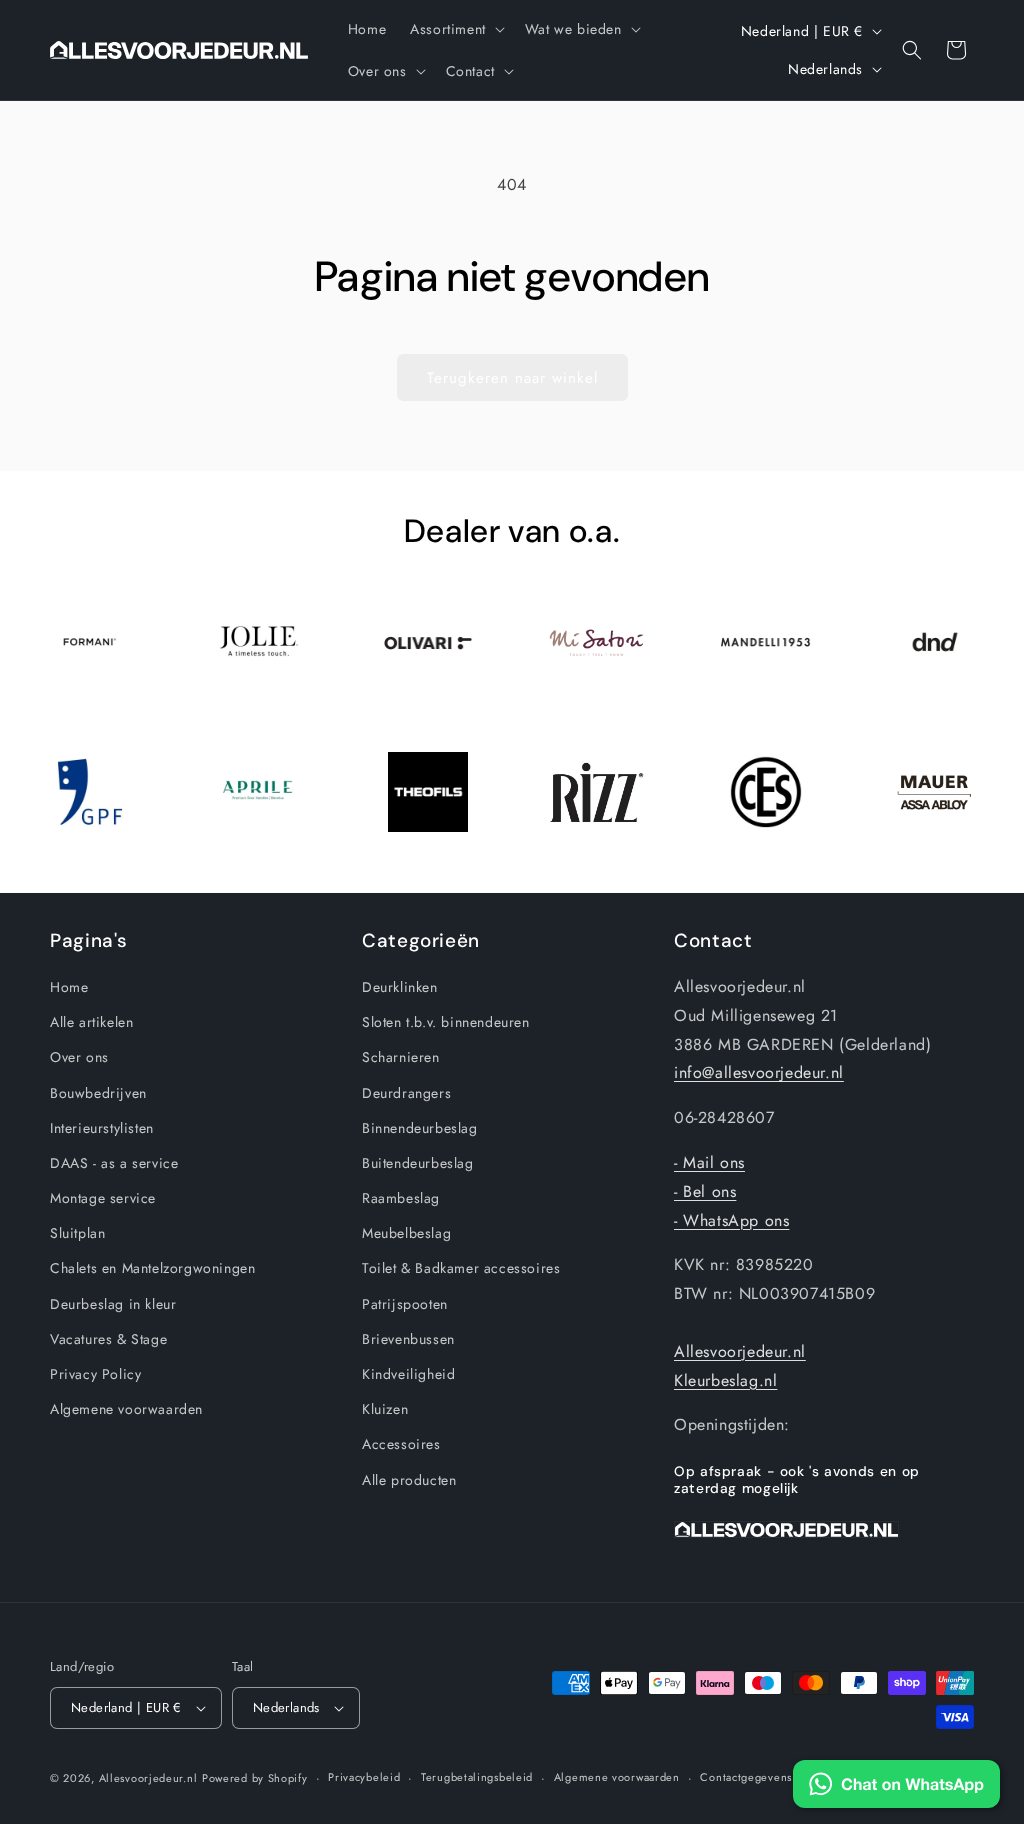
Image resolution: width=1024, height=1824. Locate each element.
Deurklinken (400, 987)
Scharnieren (401, 1057)
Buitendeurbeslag (418, 1163)
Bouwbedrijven (98, 1093)
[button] (455, 29)
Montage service (103, 1198)
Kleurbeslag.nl (725, 1380)
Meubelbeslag (406, 1233)
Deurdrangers (406, 1093)
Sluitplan (77, 1233)
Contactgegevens (746, 1777)
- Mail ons (709, 1162)
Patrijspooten (405, 1304)
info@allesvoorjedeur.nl (759, 1072)
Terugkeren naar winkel (512, 378)
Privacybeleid (364, 1777)
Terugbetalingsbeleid (477, 1777)
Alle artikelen (91, 1022)
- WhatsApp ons (731, 1220)
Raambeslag (401, 1198)
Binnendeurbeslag (420, 1128)
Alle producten (409, 1480)
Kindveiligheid (408, 1374)
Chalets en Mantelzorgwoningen (152, 1268)
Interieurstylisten (102, 1128)
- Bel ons (705, 1191)
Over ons (79, 1057)
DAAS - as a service (114, 1163)
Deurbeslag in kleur (113, 1304)
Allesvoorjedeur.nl (740, 1351)
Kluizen (385, 1409)
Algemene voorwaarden (126, 1409)
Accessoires (401, 1444)
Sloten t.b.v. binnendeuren (446, 1022)
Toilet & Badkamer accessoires (461, 1268)
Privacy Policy (95, 1374)
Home (69, 987)
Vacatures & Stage (108, 1339)
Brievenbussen (408, 1339)
